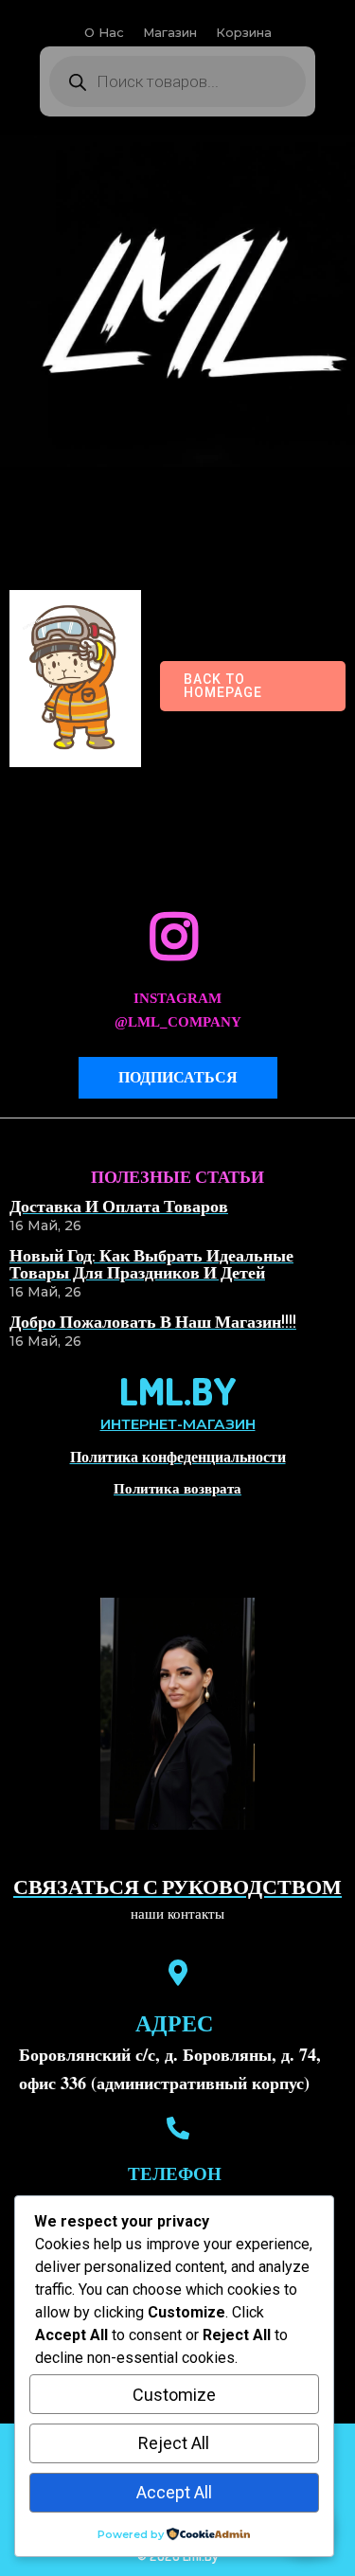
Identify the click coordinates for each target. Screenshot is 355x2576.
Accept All (174, 2492)
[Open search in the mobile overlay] (177, 81)
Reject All (174, 2443)
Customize (174, 2395)
